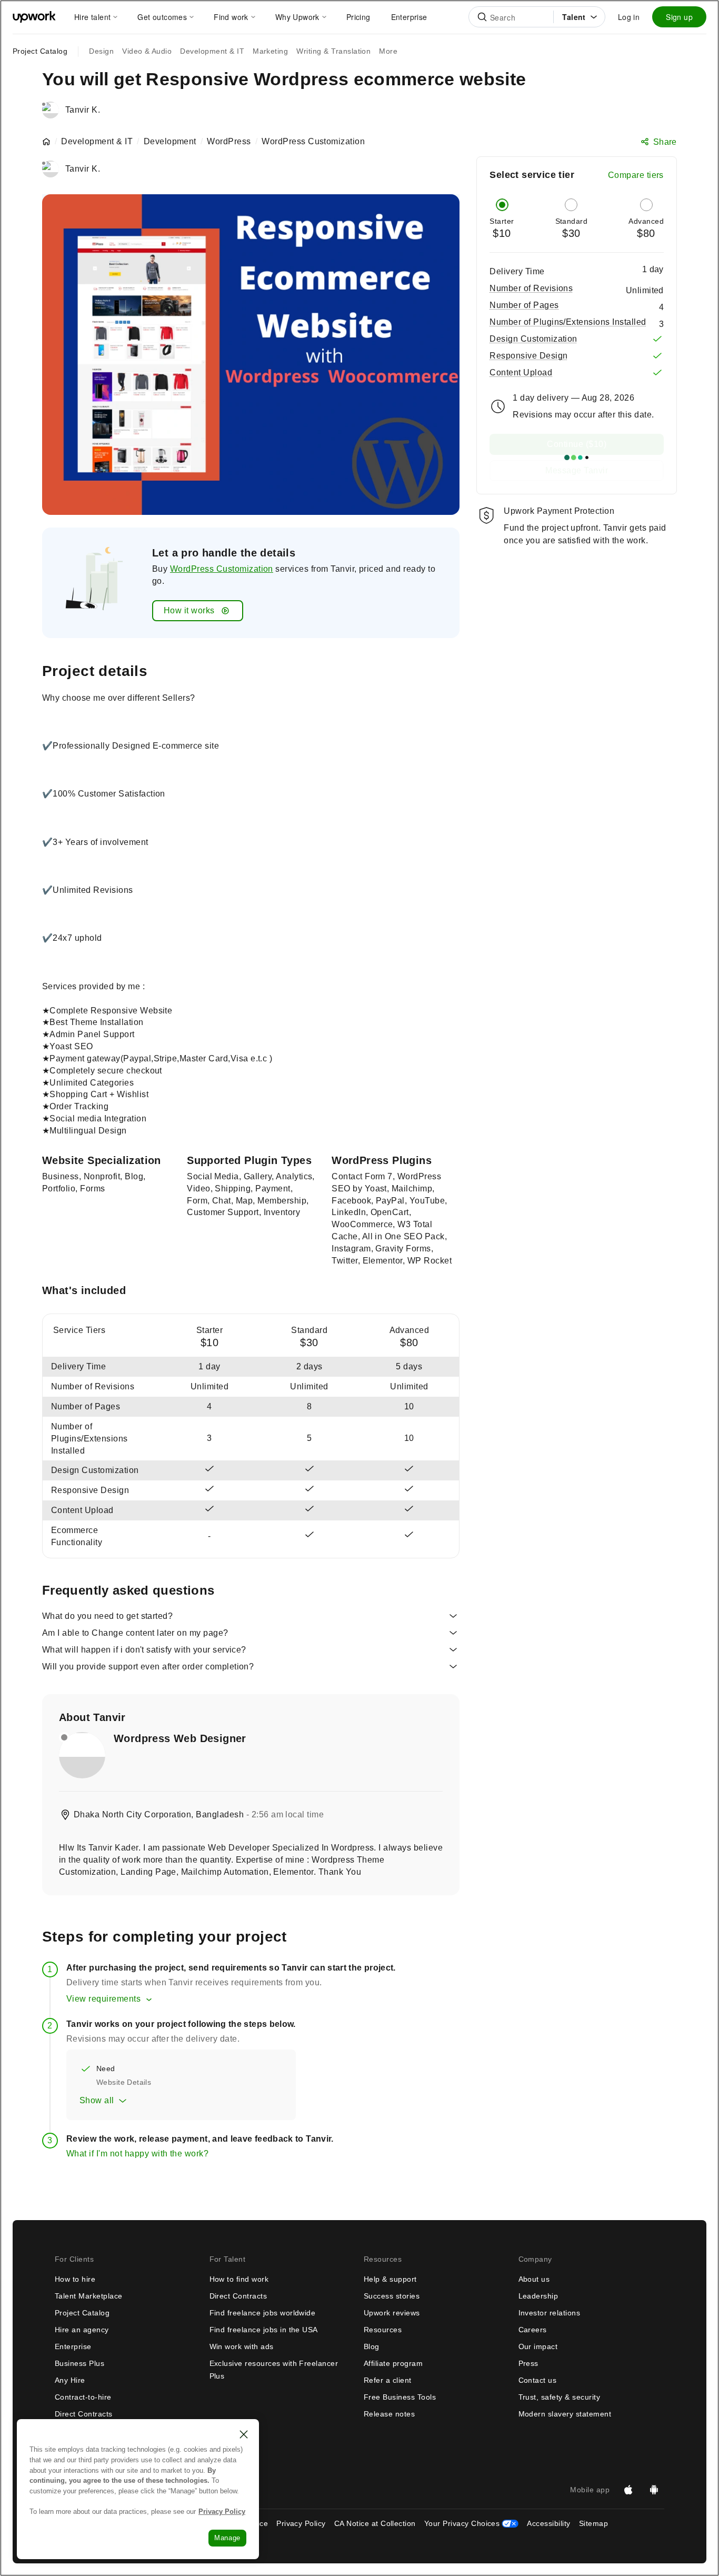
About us (534, 2279)
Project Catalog (40, 51)
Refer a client (388, 2380)
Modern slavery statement (565, 2414)
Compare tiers (636, 175)
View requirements (103, 1999)
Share (665, 142)
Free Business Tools (400, 2397)
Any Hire (70, 2380)
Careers (533, 2330)
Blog (372, 2346)
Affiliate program (393, 2363)
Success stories (392, 2296)
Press (528, 2363)
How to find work (239, 2279)
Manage (227, 2538)
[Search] (482, 17)
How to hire (75, 2279)
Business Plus (79, 2363)
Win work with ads (242, 2346)
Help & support (390, 2279)
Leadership (538, 2296)
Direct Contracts (84, 2414)
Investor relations (550, 2313)
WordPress (229, 142)
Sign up (679, 17)
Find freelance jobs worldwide (263, 2313)
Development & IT (97, 142)
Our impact (538, 2346)
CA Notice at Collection (375, 2523)
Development (170, 142)
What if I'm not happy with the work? (137, 2154)
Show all (97, 2100)
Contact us (538, 2380)
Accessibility (548, 2523)
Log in (629, 17)
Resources (383, 2330)
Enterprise (73, 2346)
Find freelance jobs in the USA (264, 2330)
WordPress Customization (222, 569)
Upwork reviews (392, 2313)
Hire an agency (82, 2330)
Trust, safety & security (560, 2397)
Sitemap (593, 2523)
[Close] (244, 2434)
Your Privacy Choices (472, 2523)
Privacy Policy (301, 2523)
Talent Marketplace (89, 2296)
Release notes (389, 2414)
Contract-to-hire (83, 2397)
